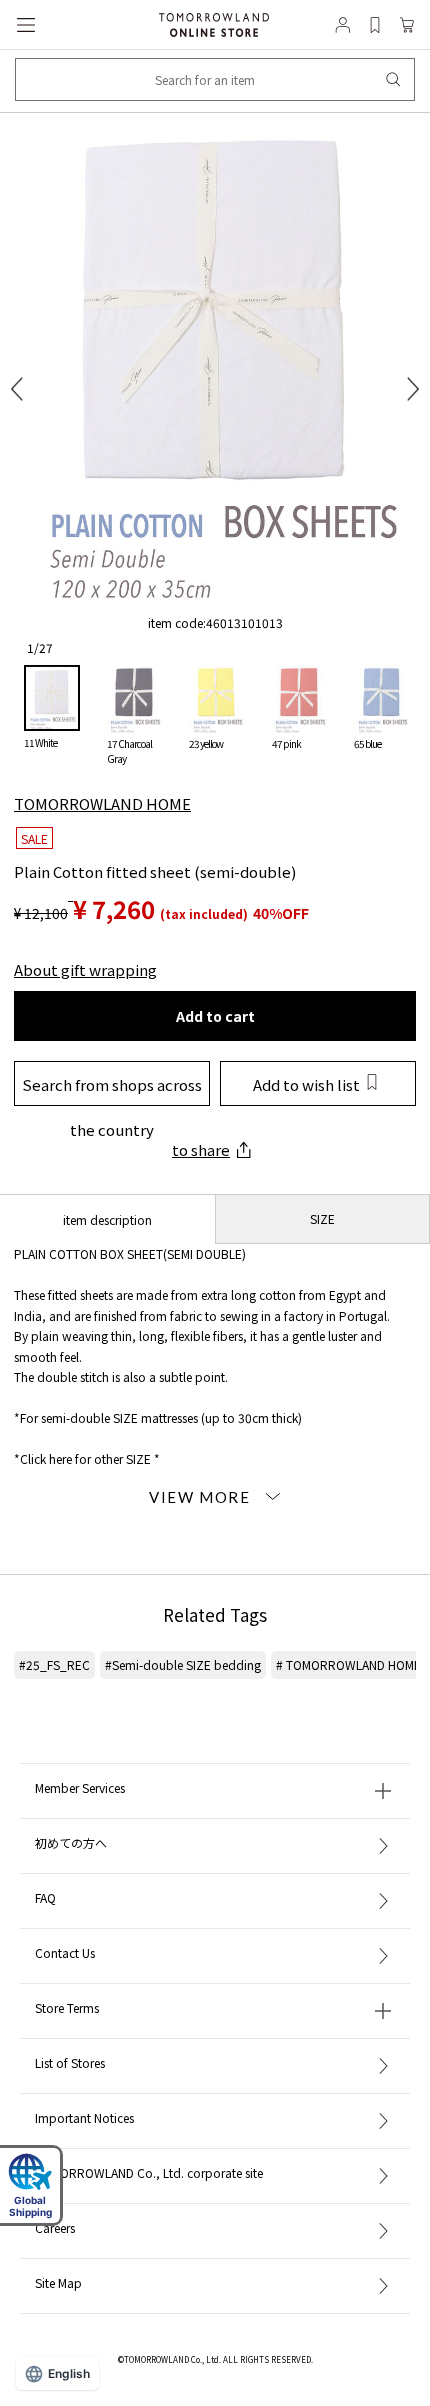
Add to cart (215, 1016)
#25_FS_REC (54, 1664)
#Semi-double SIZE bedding (183, 1664)
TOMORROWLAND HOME (102, 803)
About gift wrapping (85, 969)
